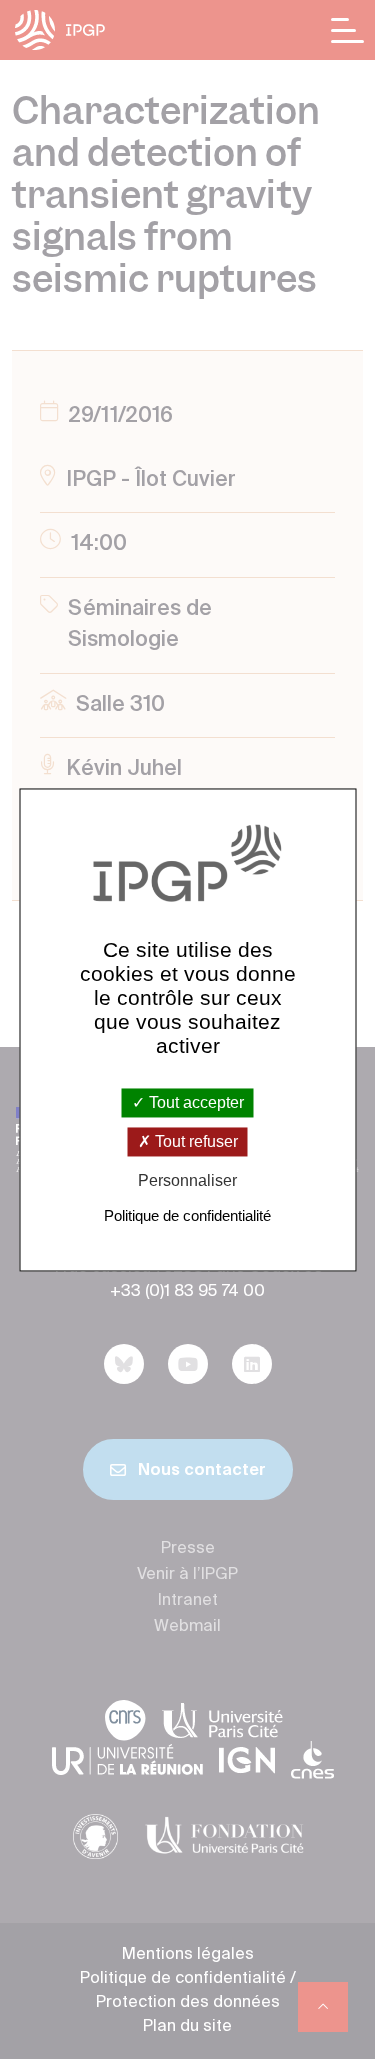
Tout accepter (194, 1102)
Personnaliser (187, 1181)
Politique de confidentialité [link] (187, 1215)
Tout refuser (194, 1142)
